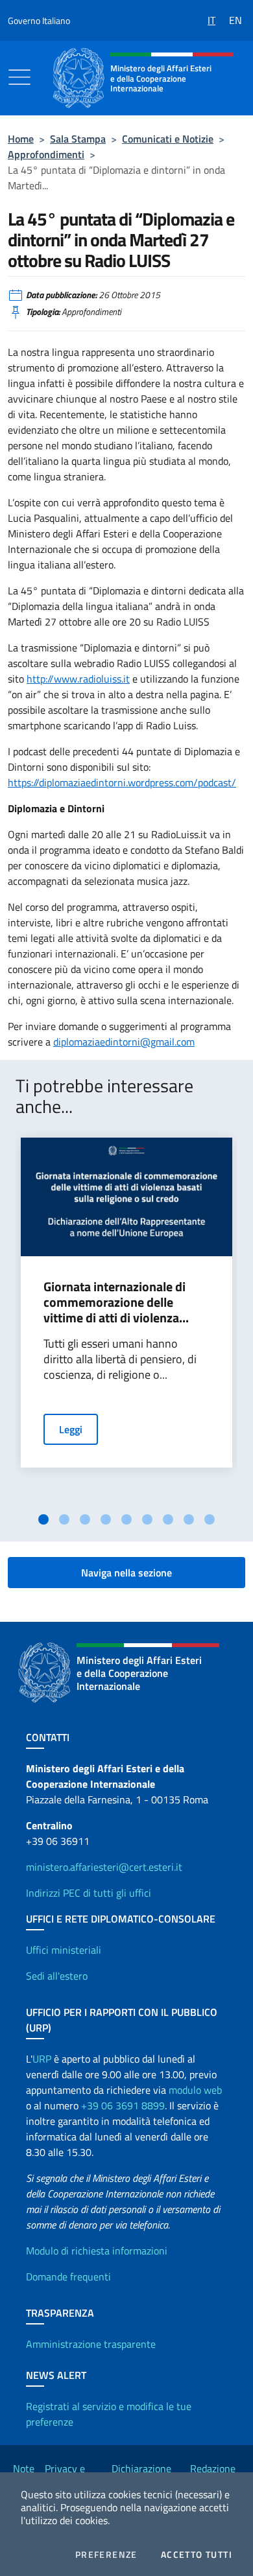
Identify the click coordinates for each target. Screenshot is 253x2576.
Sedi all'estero (57, 1976)
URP (42, 2059)
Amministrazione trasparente (91, 2344)
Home (21, 139)
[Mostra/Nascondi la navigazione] (19, 77)
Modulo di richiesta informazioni (97, 2251)
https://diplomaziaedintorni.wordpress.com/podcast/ (122, 782)
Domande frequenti (68, 2277)
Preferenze (106, 2555)
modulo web (195, 2090)
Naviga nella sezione (126, 1573)
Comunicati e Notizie (168, 139)
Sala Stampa (78, 139)
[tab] (43, 1519)
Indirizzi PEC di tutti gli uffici (89, 1893)
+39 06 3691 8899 (123, 2105)
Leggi (71, 1429)
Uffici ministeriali (64, 1950)
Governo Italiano (39, 20)
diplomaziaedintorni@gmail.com (124, 1042)
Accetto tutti (197, 2555)
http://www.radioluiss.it (78, 679)
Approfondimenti (46, 154)
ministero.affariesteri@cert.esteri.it (104, 1867)
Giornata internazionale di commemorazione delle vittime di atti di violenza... (116, 1302)
